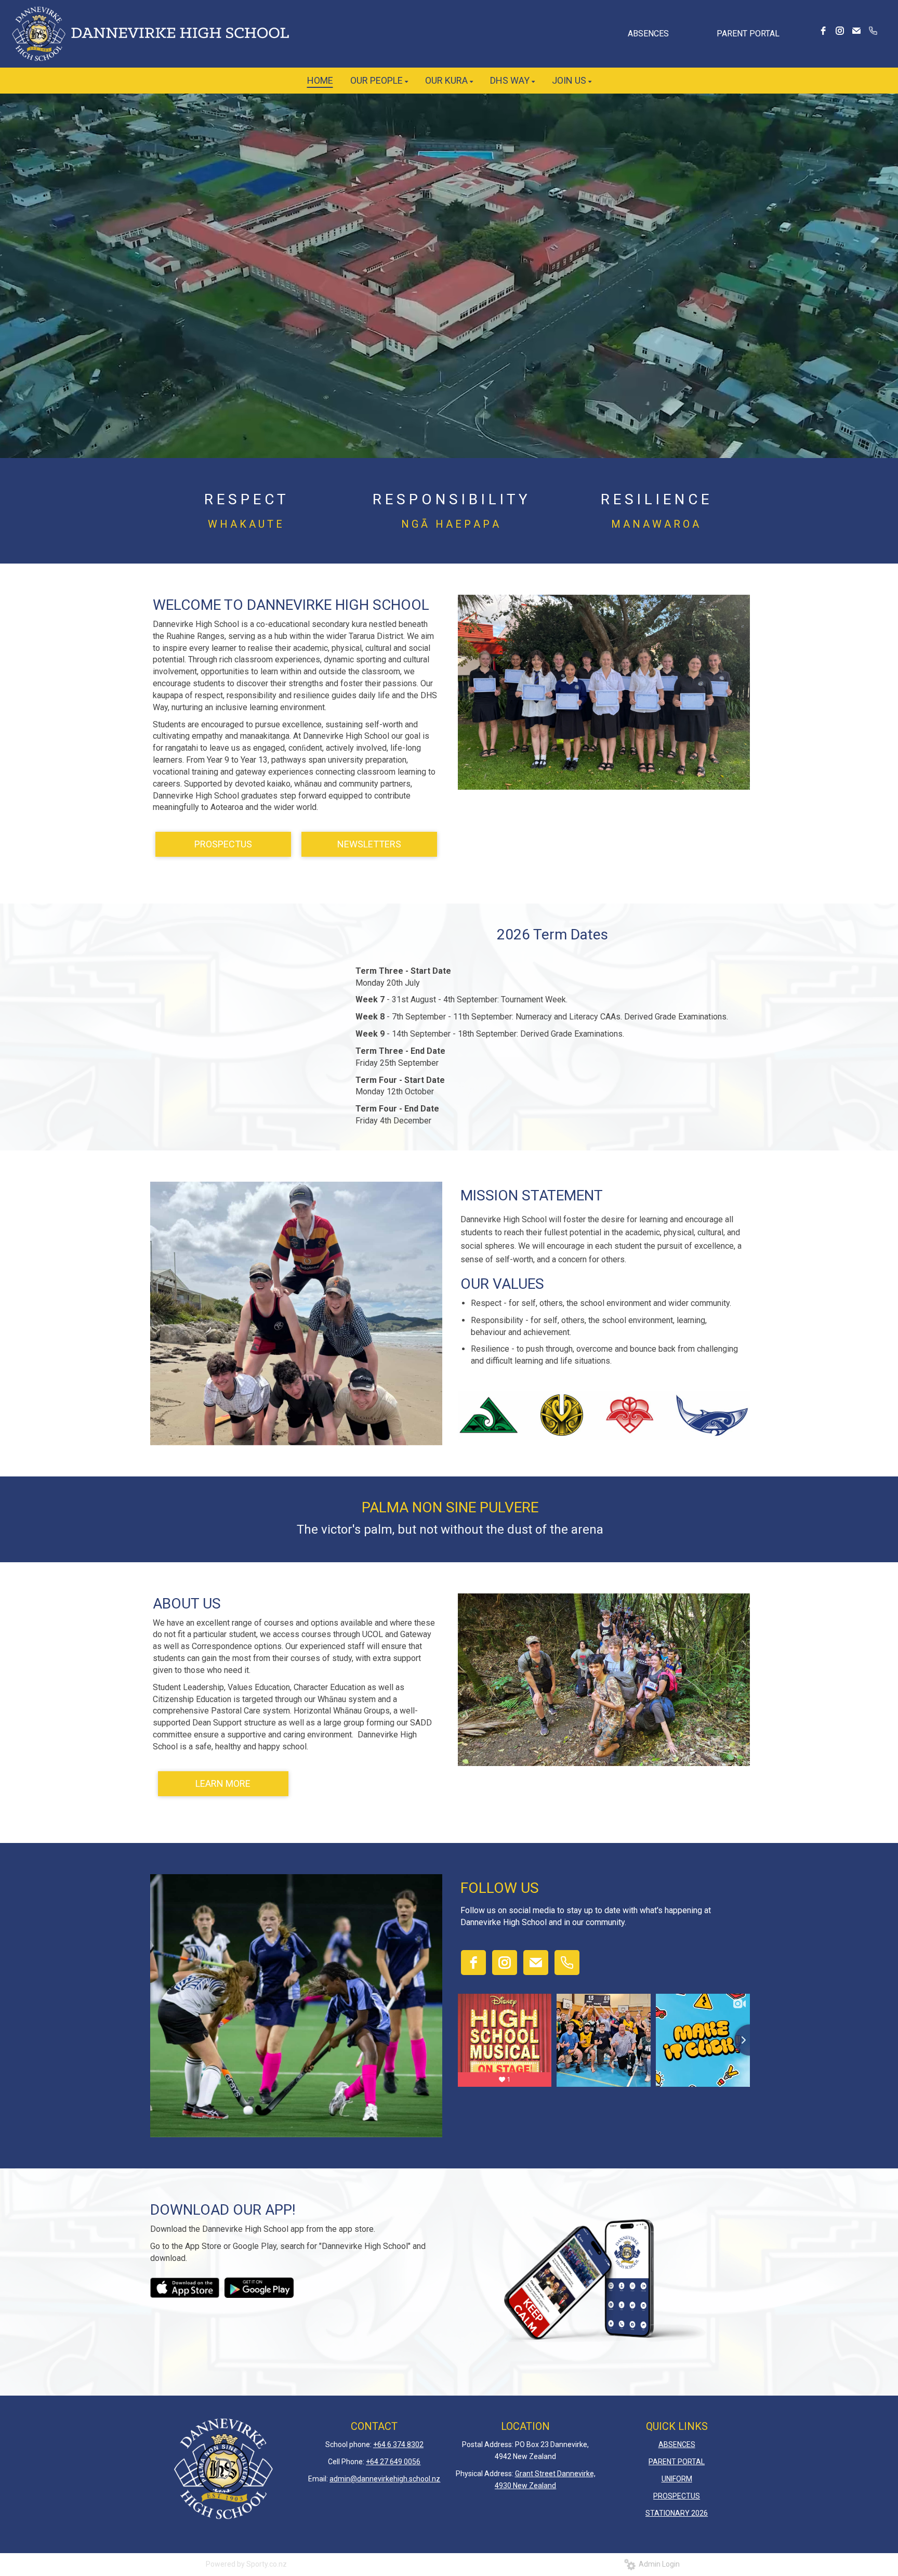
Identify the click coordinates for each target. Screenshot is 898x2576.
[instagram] (840, 31)
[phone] (873, 31)
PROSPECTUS (223, 844)
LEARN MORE (223, 1783)
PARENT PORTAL (748, 34)
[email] (856, 31)
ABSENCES (648, 34)
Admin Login (658, 2564)
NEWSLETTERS (369, 844)
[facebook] (823, 31)
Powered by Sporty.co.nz (246, 2564)
